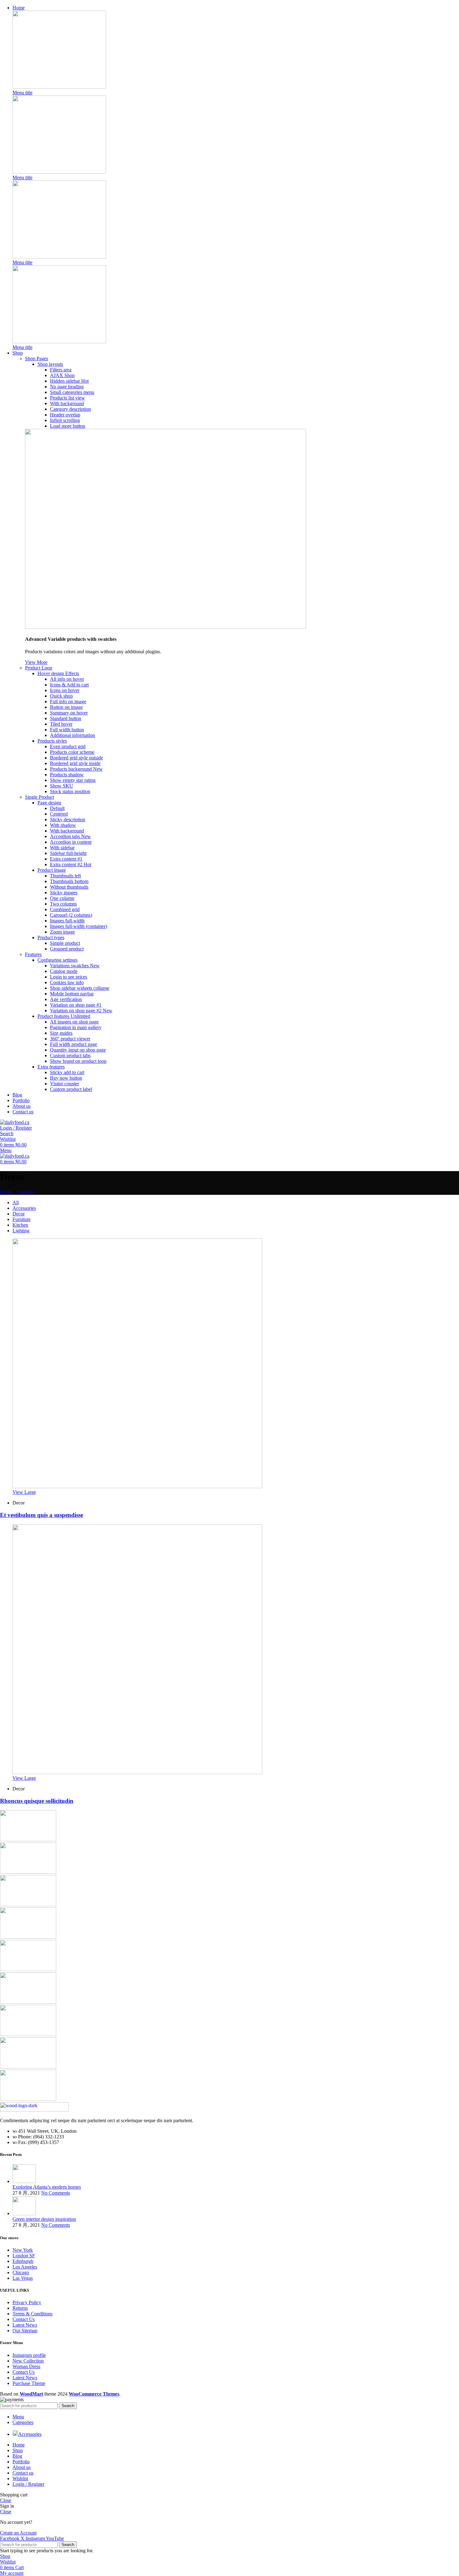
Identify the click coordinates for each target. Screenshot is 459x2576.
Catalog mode (64, 971)
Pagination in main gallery (76, 1027)
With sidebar (62, 848)
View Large (24, 1492)
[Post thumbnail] (24, 2181)
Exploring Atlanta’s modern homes (47, 2187)
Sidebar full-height (68, 853)
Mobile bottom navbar (72, 994)
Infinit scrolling (65, 420)
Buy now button (66, 1078)
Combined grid (65, 909)
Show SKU (62, 786)
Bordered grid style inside (75, 763)
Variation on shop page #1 (76, 1005)
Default (57, 808)
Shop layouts (50, 364)
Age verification (66, 999)
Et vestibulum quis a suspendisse (42, 1515)
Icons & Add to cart (69, 685)
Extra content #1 (66, 859)
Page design (49, 803)
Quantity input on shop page (78, 1050)
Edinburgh (23, 2261)
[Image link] (59, 87)
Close (6, 2500)
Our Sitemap (25, 2331)
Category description (70, 409)
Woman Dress (26, 2366)
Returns (20, 2308)
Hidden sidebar (69, 381)
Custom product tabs (70, 1055)
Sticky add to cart (67, 1072)
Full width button (67, 730)
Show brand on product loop (78, 1061)
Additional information (72, 735)
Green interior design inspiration (44, 2219)
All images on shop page (74, 1022)
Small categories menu (72, 392)
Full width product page (74, 1044)
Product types (51, 937)
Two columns (63, 904)
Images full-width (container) (79, 926)
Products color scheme (72, 752)
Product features (64, 1016)
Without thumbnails (69, 887)
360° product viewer (70, 1039)
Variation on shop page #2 (81, 1011)
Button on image (66, 707)
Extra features (51, 1067)
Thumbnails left (65, 876)
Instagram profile (29, 2355)
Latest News (25, 2325)
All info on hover (67, 679)
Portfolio (26, 1192)
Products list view (67, 398)
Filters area (61, 370)
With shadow (63, 825)
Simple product (65, 943)
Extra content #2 (71, 864)
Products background (76, 769)
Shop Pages (37, 358)
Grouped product (67, 949)
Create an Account (18, 2533)
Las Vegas (23, 2278)
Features (33, 954)
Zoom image (62, 932)
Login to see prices (69, 977)
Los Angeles (25, 2267)
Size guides (61, 1033)
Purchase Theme (29, 2383)
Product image (52, 870)
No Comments (56, 2193)
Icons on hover (65, 690)
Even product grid (68, 746)
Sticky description (68, 819)
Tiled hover (61, 724)
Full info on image (68, 702)
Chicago (21, 2272)
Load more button (68, 426)
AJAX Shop (62, 375)
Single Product (39, 797)
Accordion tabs (70, 836)
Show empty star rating (73, 780)
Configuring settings (57, 960)
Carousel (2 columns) (71, 915)
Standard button (66, 718)
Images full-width (67, 921)
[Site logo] (15, 1122)
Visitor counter (64, 1084)
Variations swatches (75, 966)
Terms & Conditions (32, 2314)
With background (67, 403)
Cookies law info (67, 982)
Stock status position (70, 791)
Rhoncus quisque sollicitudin (37, 1801)
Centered (59, 814)
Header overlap (65, 415)
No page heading (67, 387)
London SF (24, 2256)
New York (23, 2250)
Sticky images (64, 893)
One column (62, 898)
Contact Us (24, 2319)
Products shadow (67, 775)
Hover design (58, 673)
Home (6, 1192)
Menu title (22, 93)
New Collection (28, 2361)
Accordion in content (71, 842)
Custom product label (71, 1089)
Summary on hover (69, 713)
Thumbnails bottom (69, 881)
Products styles (52, 741)
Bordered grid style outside (76, 758)
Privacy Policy (27, 2302)
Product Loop (39, 668)
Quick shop (61, 696)
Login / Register (28, 2484)
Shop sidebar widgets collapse (80, 988)
